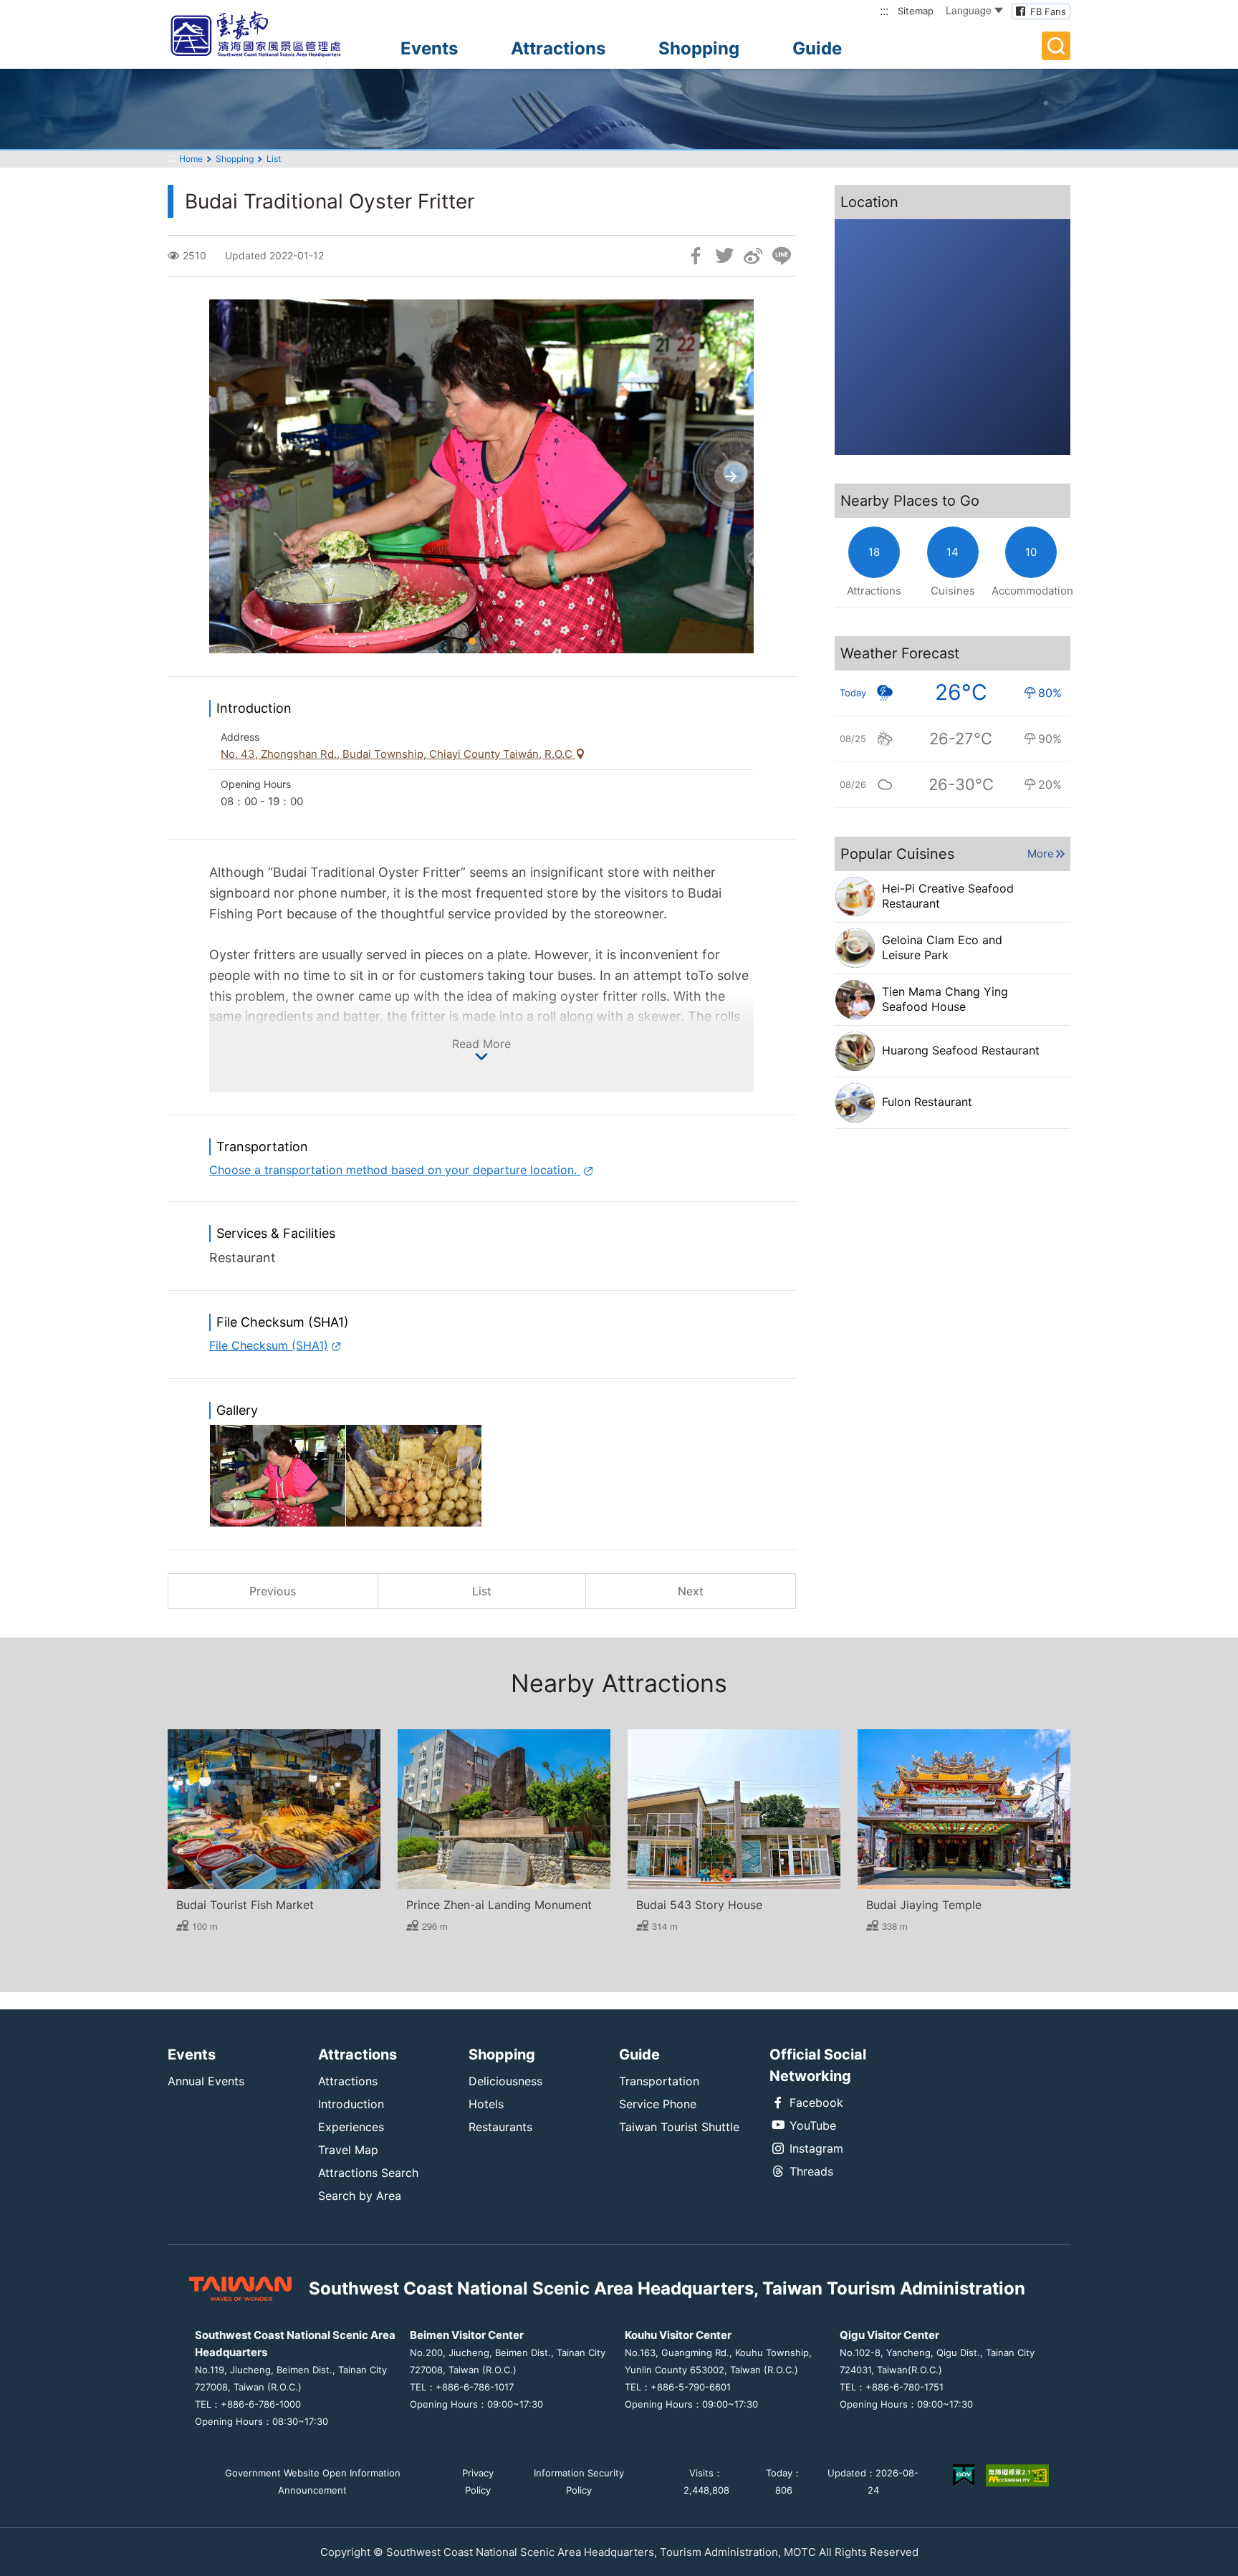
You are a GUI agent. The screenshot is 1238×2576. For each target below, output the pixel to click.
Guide (817, 48)
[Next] (730, 477)
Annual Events (206, 2081)
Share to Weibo (753, 256)
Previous (273, 1591)
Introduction (351, 2104)
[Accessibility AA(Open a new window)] (1017, 2481)
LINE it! (782, 256)
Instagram (816, 2148)
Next (691, 1591)
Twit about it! (724, 256)
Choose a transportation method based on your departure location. (395, 1170)
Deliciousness (505, 2081)
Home (191, 159)
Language (969, 10)
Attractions (558, 48)
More (1041, 854)
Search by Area (360, 2196)
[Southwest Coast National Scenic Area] (268, 34)
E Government (964, 2475)
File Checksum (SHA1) (269, 1345)
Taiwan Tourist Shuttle (679, 2127)
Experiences (351, 2127)
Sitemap (916, 11)
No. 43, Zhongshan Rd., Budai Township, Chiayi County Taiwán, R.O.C (398, 754)
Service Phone (658, 2104)
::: (884, 10)
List (274, 159)
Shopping (699, 48)
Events (429, 48)
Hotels (486, 2104)
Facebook (816, 2102)
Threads (811, 2171)
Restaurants (500, 2127)
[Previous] (232, 477)
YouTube (813, 2125)
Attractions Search (368, 2173)
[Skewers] (414, 1476)
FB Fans (1048, 11)
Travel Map (348, 2150)
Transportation (659, 2081)
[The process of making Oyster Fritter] (278, 1476)
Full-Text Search (1056, 46)
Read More (481, 1044)
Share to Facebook (696, 256)
